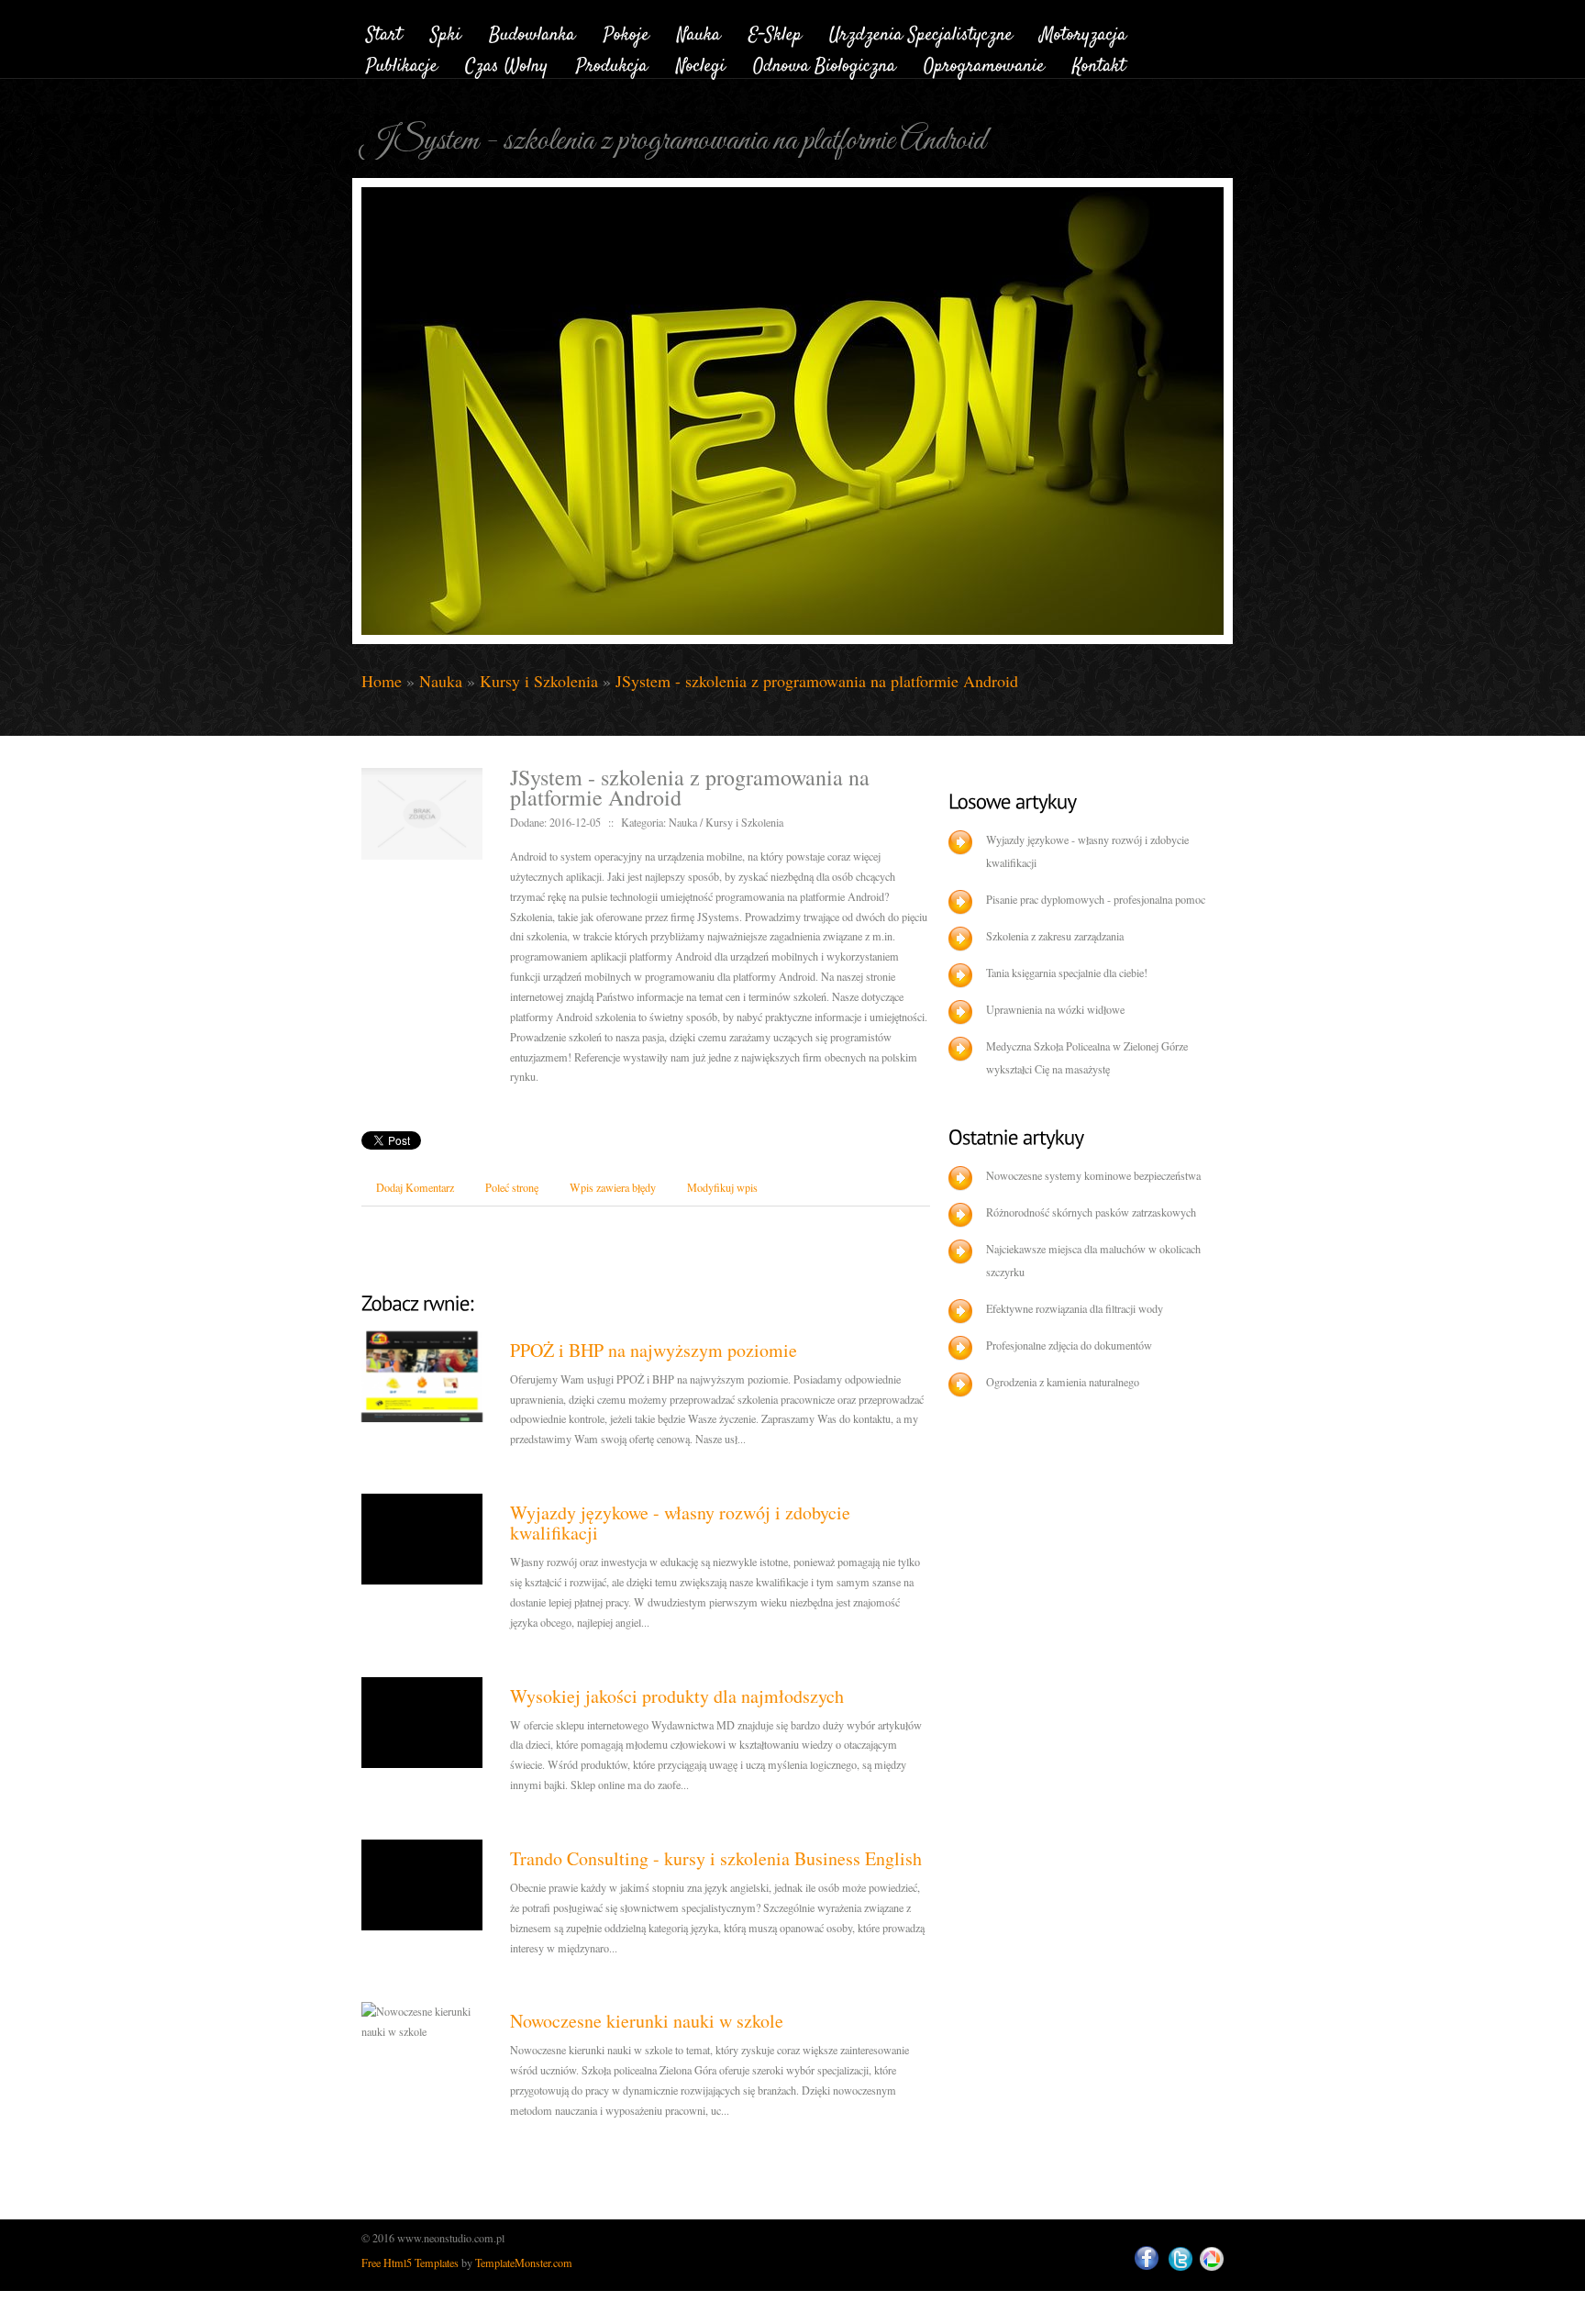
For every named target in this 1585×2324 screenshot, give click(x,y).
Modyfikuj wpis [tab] (722, 1187)
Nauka (441, 681)
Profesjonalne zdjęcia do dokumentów (1069, 1345)
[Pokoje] (626, 32)
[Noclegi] (701, 64)
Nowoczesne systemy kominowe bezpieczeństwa (1093, 1175)
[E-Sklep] (775, 32)
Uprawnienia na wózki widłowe (1055, 1009)
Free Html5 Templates (410, 2263)
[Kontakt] (1099, 64)
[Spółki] (446, 32)
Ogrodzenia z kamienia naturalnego (1063, 1382)
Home (382, 681)
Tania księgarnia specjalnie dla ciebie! (1067, 973)
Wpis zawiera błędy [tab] (613, 1187)
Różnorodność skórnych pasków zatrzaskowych (1091, 1212)
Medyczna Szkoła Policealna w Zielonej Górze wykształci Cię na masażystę (1087, 1057)
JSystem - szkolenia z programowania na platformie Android (817, 681)
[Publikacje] (402, 64)
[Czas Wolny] (507, 64)
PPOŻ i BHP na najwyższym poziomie (654, 1350)
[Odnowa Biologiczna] (825, 64)
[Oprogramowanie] (984, 64)
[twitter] (1180, 2259)
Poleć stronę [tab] (512, 1187)
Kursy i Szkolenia (539, 681)
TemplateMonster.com (524, 2263)
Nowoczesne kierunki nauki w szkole (647, 2021)
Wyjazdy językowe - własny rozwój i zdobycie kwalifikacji (680, 1523)
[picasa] (1212, 2259)
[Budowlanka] (532, 32)
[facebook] (1147, 2258)
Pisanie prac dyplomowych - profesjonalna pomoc (1096, 899)
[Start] (384, 32)
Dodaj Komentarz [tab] (415, 1187)
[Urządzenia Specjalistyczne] (921, 32)
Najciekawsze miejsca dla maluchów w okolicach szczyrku (1093, 1260)
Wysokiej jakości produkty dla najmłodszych (677, 1696)
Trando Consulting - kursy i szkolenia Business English (716, 1858)
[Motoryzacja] (1083, 32)
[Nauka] (699, 32)
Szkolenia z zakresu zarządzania (1055, 936)
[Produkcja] (612, 64)
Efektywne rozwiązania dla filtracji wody (1075, 1308)
